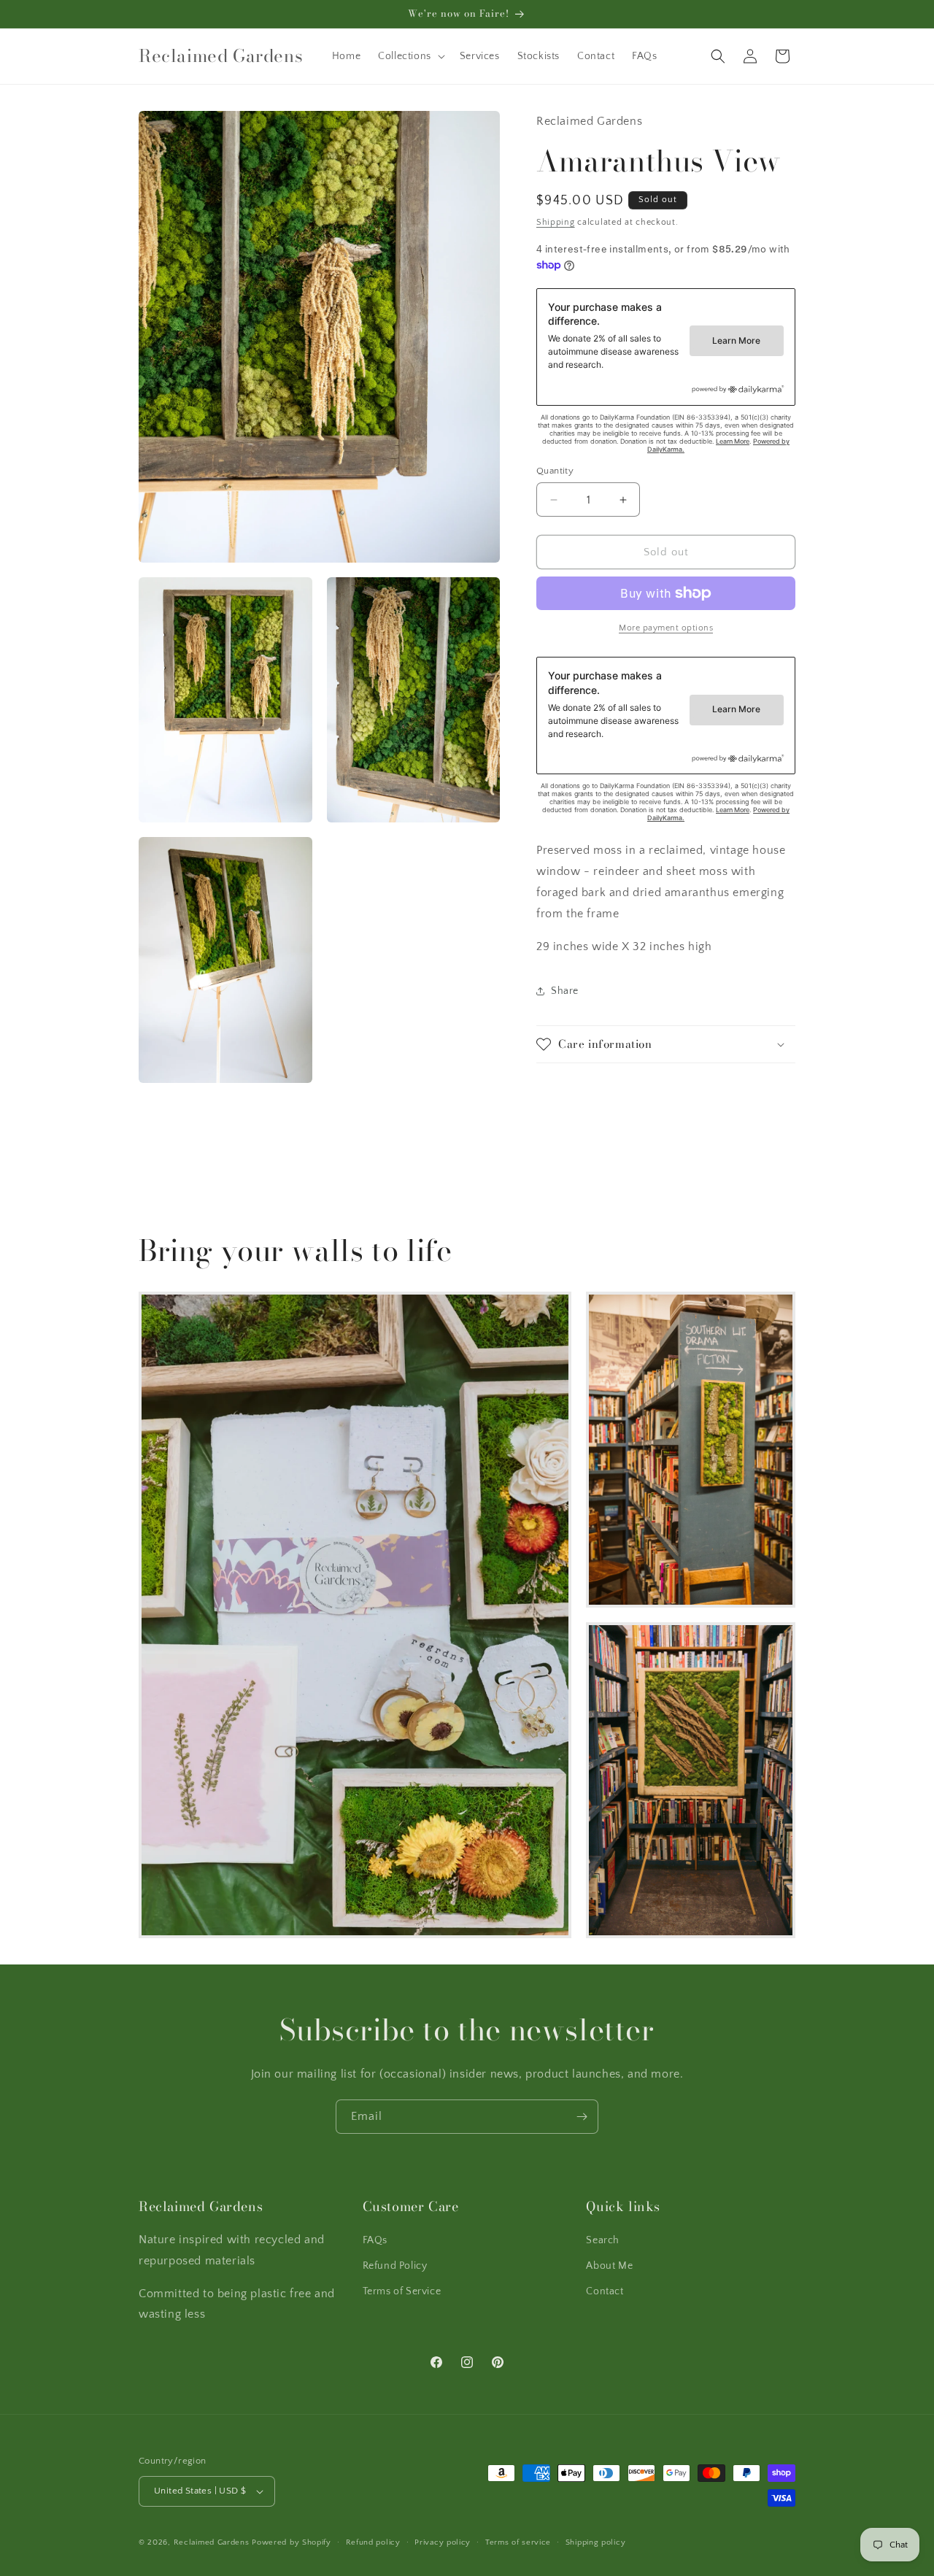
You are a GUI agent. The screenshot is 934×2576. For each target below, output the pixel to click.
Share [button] (565, 991)
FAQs (375, 2240)
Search (603, 2240)
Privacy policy (443, 2542)
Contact (605, 2291)
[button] (410, 56)
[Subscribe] (582, 2117)
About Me (609, 2266)
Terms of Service (402, 2291)
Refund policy (373, 2542)
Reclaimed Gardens (212, 2542)
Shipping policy (596, 2542)
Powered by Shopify (292, 2542)
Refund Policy (395, 2266)
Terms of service (518, 2542)
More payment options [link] (666, 628)
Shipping (556, 223)
